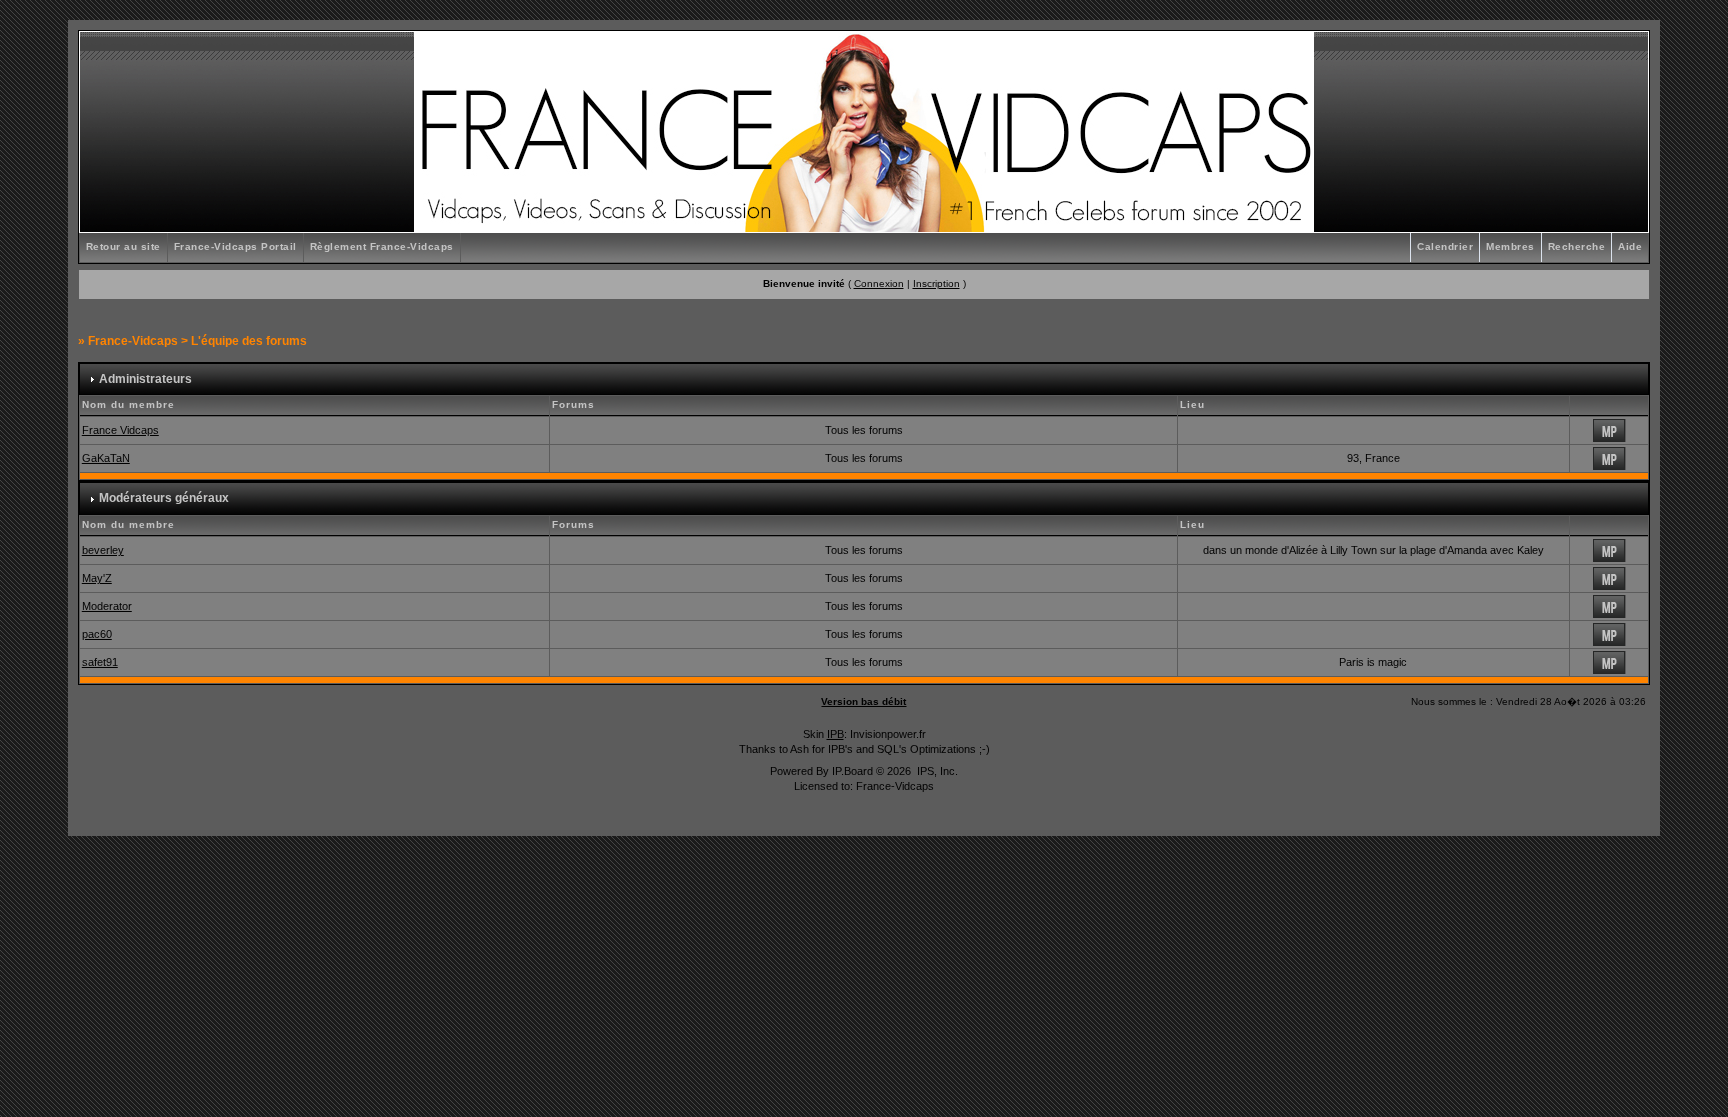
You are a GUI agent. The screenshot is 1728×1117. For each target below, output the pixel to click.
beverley (103, 550)
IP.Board (852, 771)
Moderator (107, 606)
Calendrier (1445, 246)
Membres (1510, 246)
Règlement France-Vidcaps (382, 246)
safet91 (100, 662)
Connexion (879, 283)
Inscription (936, 283)
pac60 (97, 634)
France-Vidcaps (133, 341)
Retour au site (123, 246)
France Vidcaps (120, 430)
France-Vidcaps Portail (235, 246)
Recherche (1577, 246)
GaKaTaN (106, 458)
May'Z (97, 578)
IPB (835, 734)
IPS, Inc (936, 771)
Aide (1630, 246)
